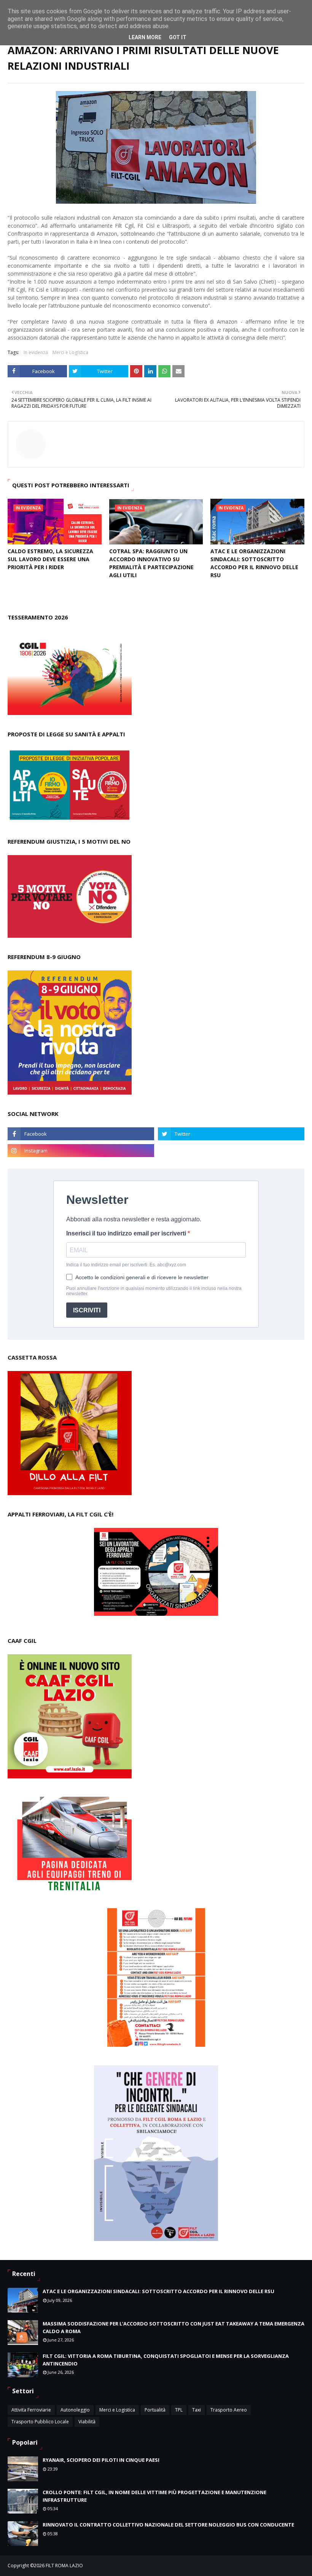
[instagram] (81, 1151)
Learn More (145, 37)
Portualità (155, 2410)
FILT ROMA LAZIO (64, 2566)
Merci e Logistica (70, 352)
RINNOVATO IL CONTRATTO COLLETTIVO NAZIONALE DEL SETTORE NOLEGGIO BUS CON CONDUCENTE (168, 2525)
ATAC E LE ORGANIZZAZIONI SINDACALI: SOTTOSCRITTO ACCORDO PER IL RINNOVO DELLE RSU (254, 563)
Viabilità (87, 2422)
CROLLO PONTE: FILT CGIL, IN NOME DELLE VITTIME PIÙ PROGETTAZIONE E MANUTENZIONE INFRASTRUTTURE (154, 2496)
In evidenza (36, 352)
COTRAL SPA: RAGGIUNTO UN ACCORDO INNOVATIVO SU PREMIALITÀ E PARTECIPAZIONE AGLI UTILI (151, 563)
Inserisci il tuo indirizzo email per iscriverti (127, 1233)
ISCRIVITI (87, 1310)
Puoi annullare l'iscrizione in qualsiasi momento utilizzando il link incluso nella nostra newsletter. (154, 1291)
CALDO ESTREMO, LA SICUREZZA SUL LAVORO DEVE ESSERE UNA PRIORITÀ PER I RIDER (50, 559)
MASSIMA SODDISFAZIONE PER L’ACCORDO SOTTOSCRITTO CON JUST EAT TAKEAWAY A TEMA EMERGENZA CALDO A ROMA (174, 2327)
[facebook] (81, 1134)
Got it (178, 37)
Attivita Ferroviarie (31, 2410)
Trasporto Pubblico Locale (40, 2422)
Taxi (197, 2410)
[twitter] (231, 1134)
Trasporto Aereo (229, 2410)
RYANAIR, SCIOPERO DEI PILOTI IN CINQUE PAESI (101, 2460)
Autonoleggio (75, 2410)
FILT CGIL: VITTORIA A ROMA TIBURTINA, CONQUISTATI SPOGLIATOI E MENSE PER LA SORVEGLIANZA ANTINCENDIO (166, 2360)
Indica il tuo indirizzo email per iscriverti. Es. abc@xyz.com (126, 1265)
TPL (179, 2410)
